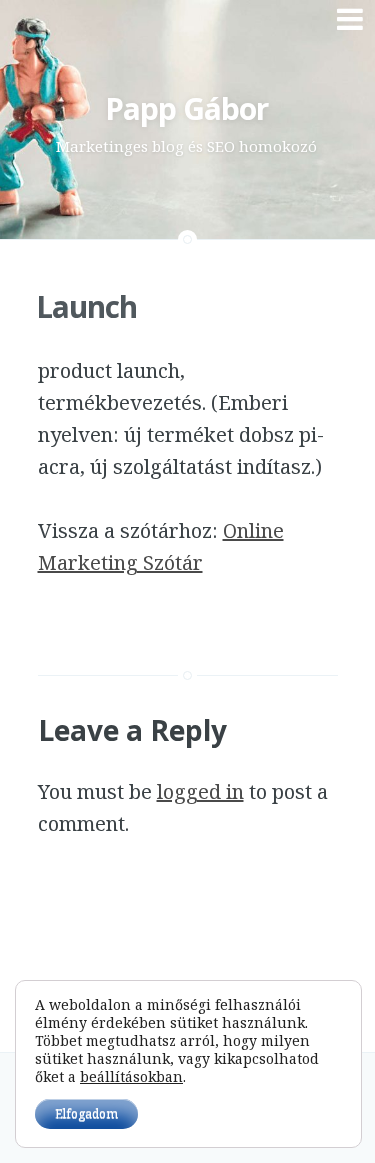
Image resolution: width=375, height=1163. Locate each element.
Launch (86, 306)
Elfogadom (86, 1113)
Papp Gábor (186, 108)
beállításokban (131, 1077)
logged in (200, 791)
